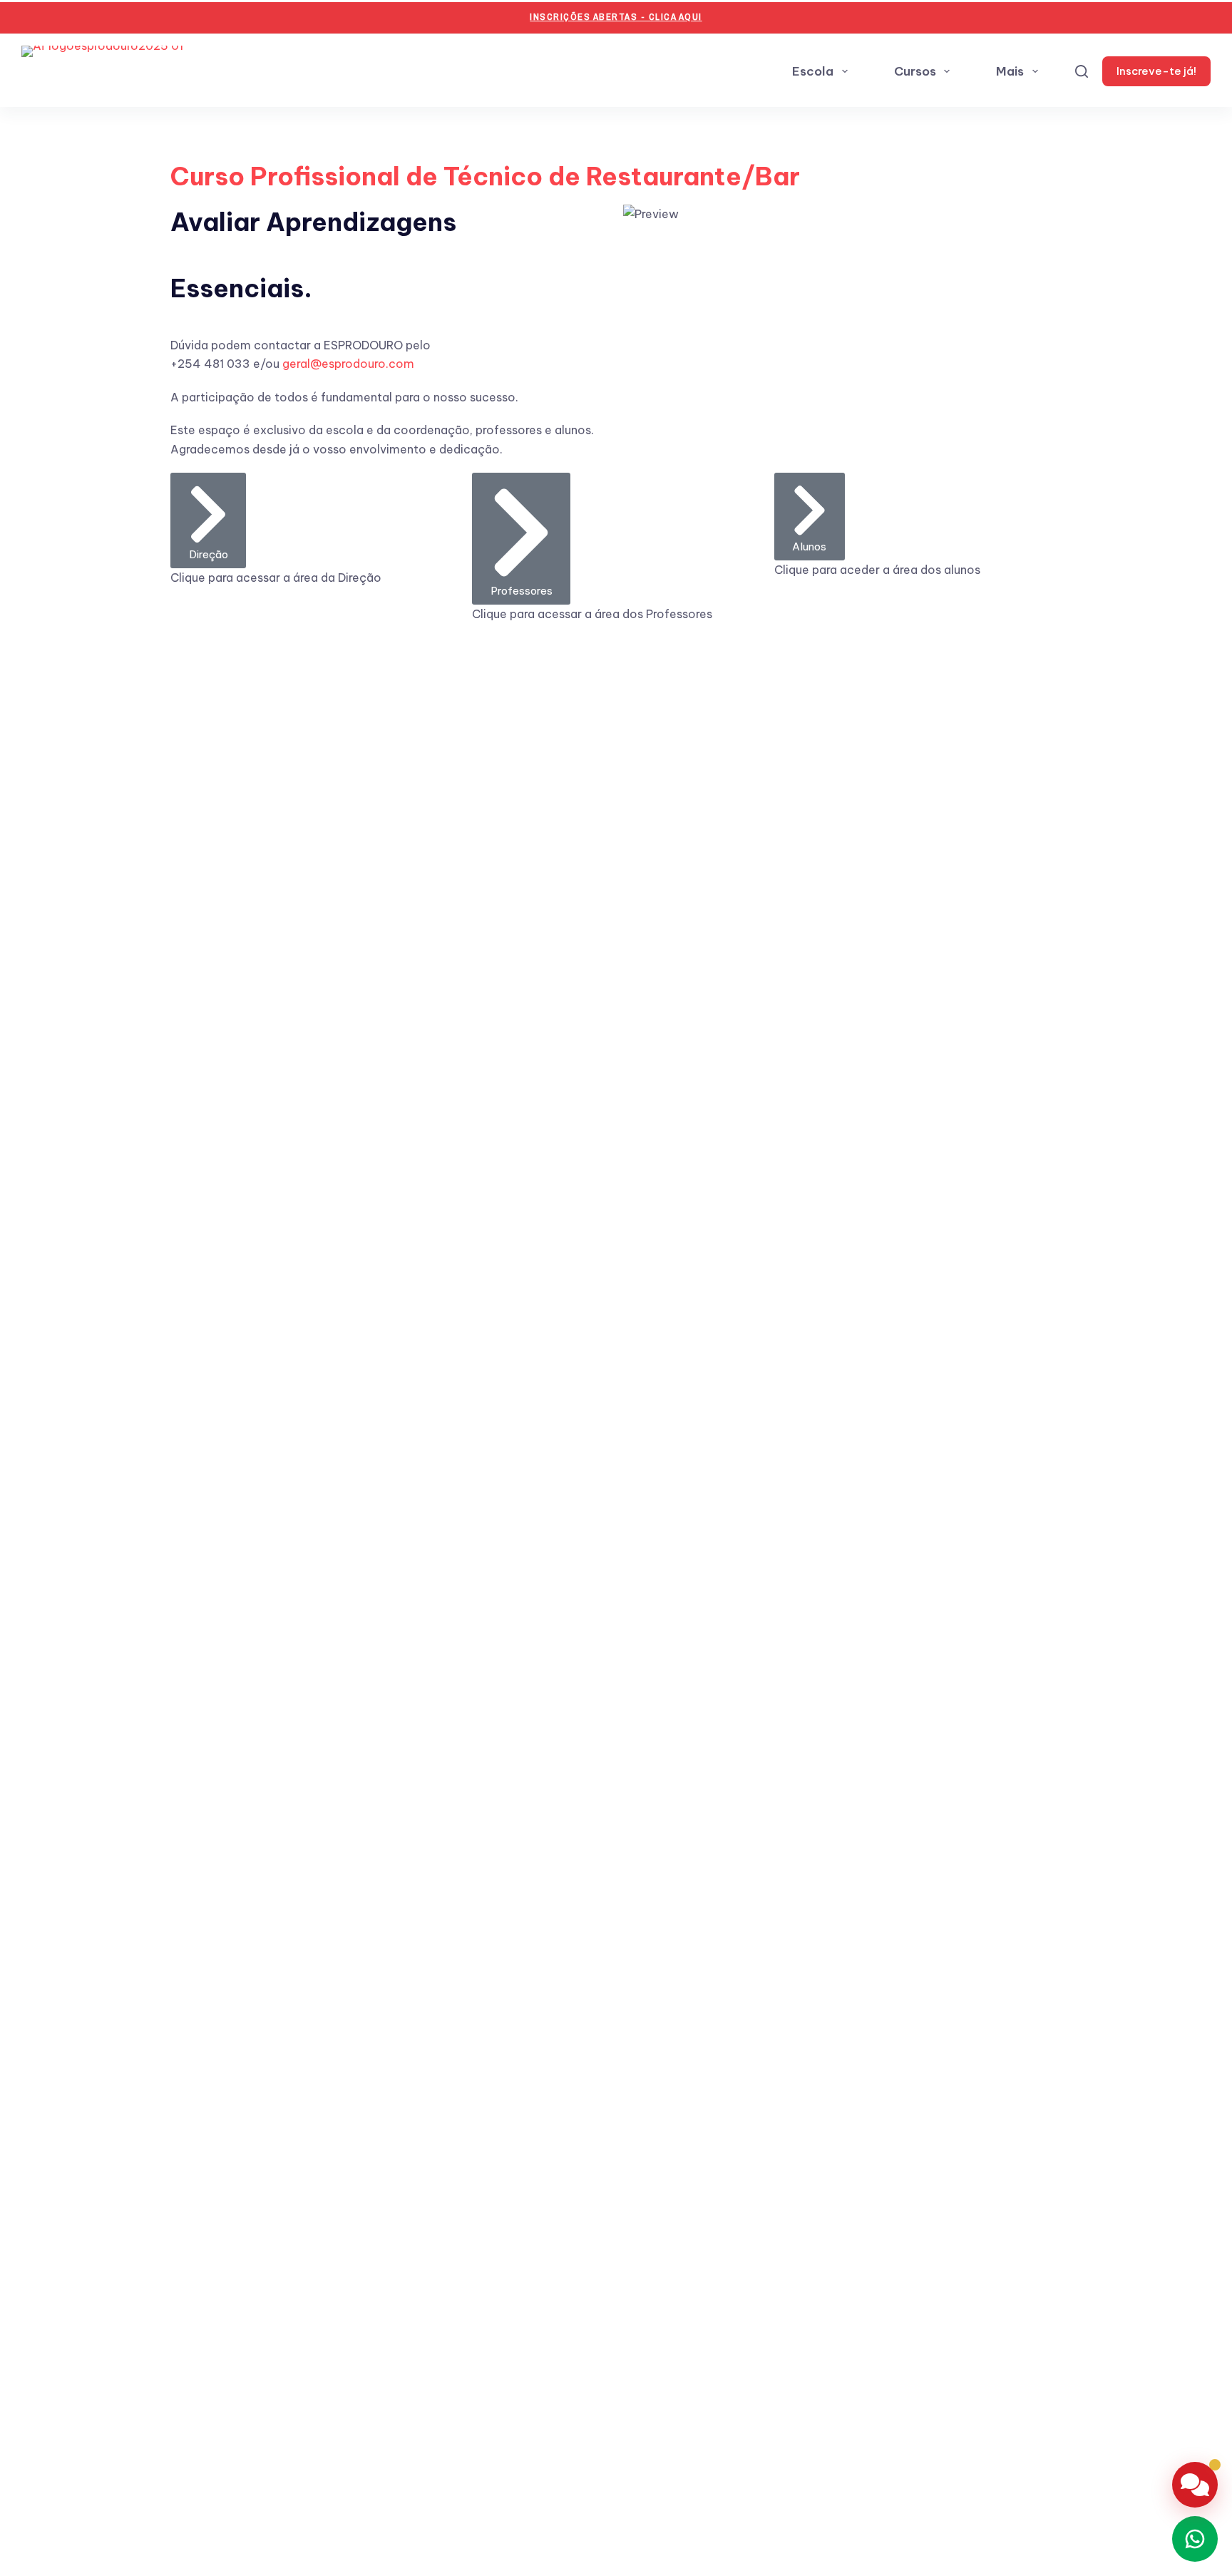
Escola (813, 71)
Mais (1010, 71)
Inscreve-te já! (1156, 71)
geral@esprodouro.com (348, 364)
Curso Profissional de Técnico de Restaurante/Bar (485, 176)
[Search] (1082, 71)
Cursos (915, 71)
